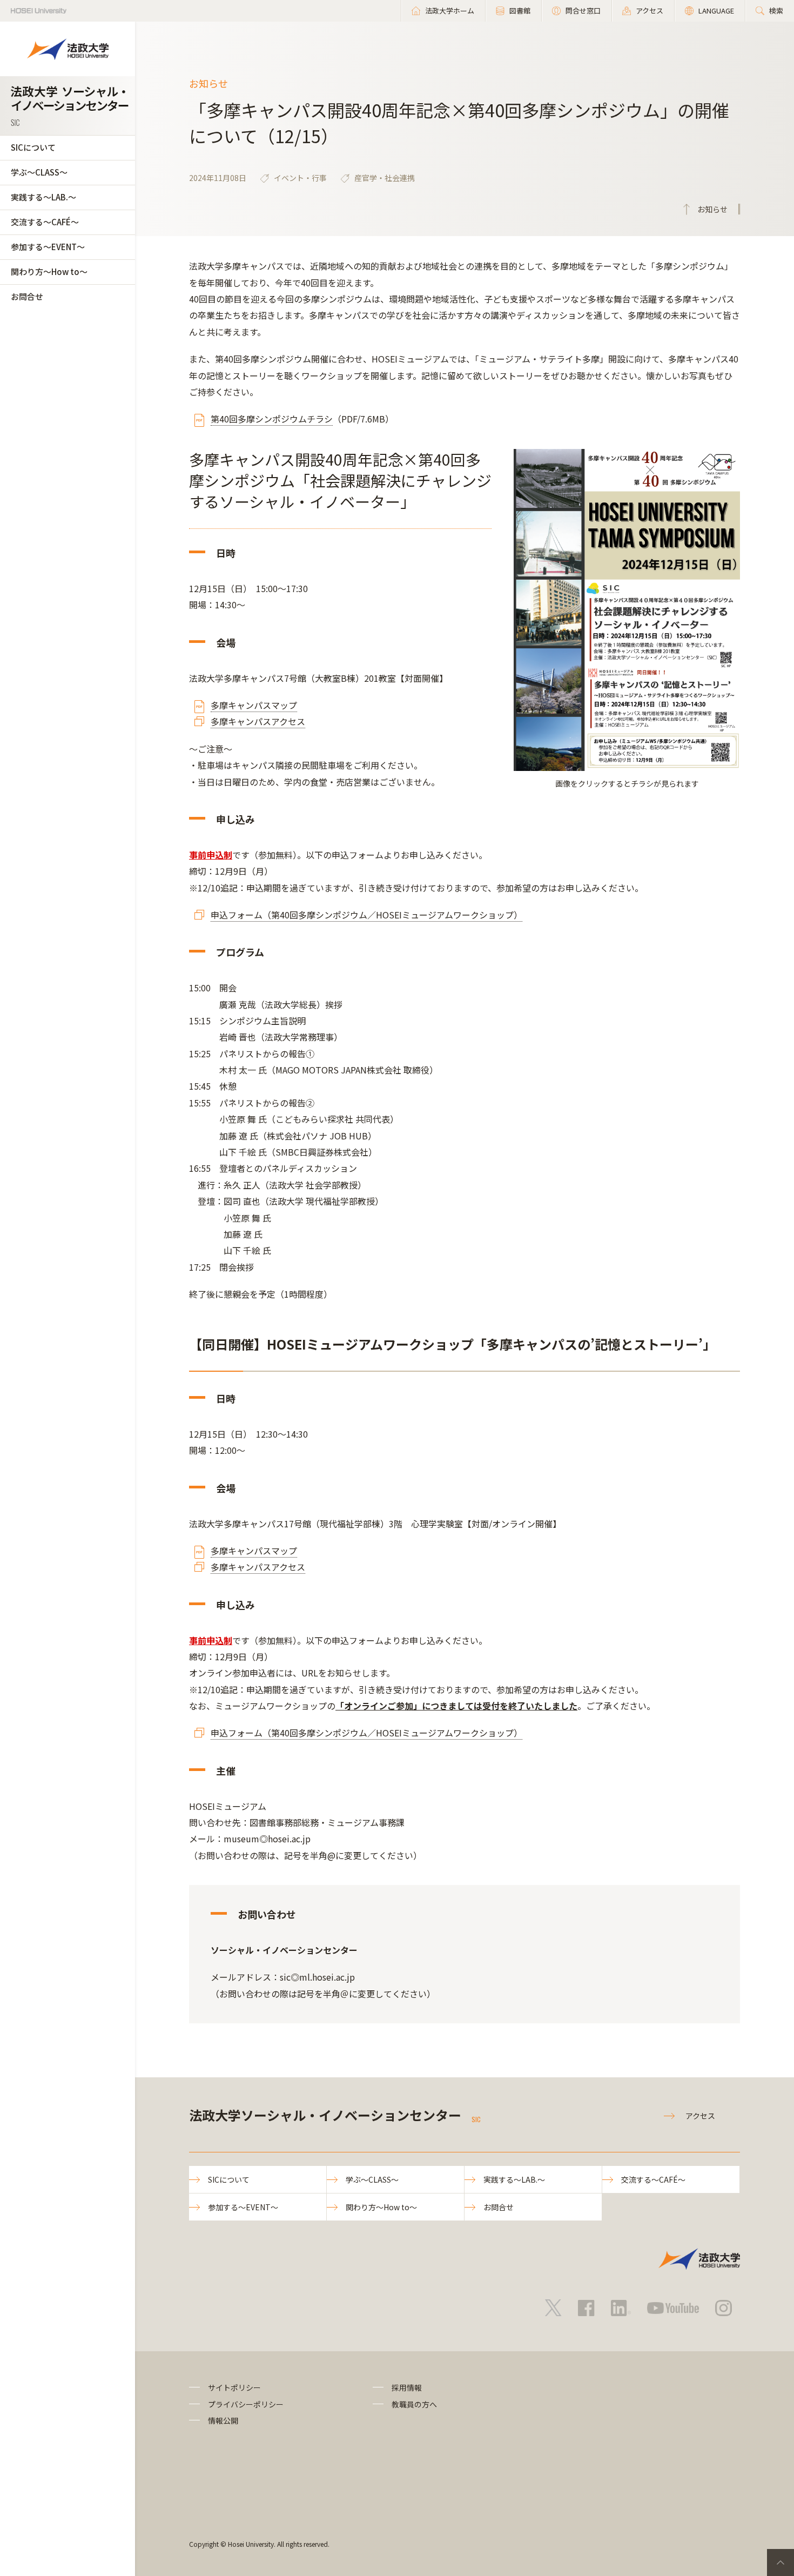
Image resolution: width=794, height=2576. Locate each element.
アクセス (700, 2116)
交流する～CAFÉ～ (45, 222)
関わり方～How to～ (49, 271)
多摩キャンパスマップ (254, 705)
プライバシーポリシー (246, 2404)
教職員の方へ (414, 2404)
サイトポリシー (234, 2387)
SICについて (33, 147)
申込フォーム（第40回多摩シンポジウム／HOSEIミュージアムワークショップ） (366, 915)
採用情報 (407, 2387)
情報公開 (223, 2420)
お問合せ (27, 296)
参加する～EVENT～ (48, 247)
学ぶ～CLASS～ (39, 172)
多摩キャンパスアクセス (258, 721)
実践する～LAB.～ (43, 197)
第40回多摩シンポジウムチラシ (272, 419)
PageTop (780, 2562)
